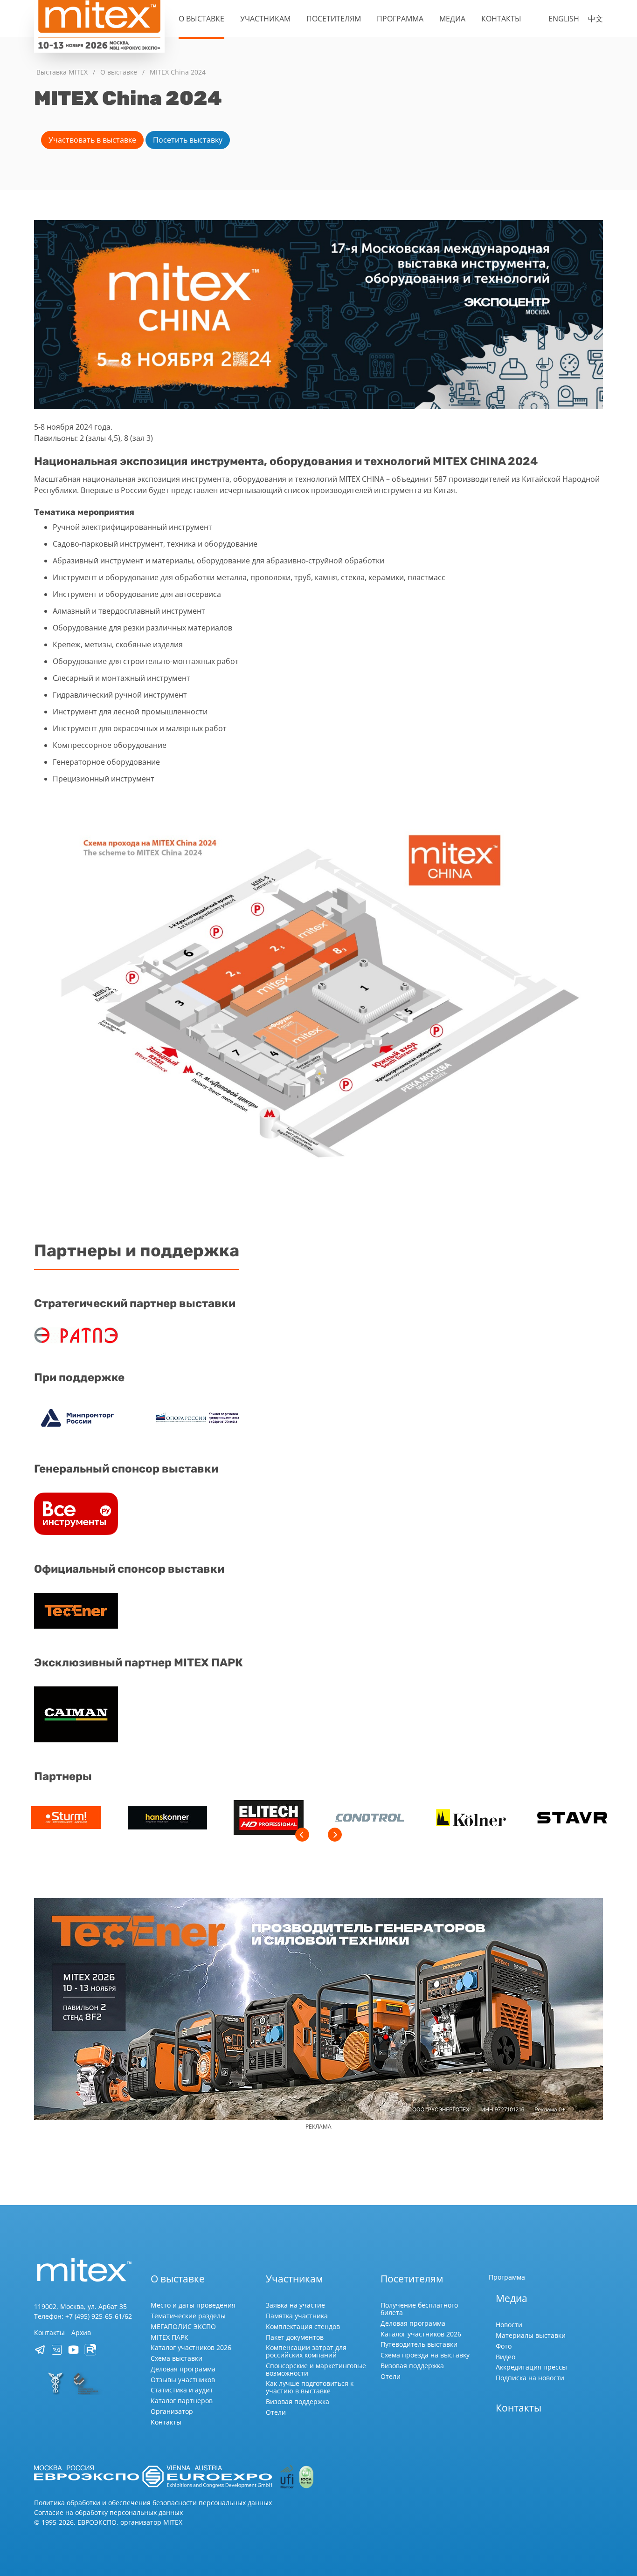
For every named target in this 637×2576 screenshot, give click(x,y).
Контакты (501, 19)
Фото (504, 2346)
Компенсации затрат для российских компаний (306, 2351)
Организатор (172, 2411)
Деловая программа (183, 2369)
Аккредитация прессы (531, 2367)
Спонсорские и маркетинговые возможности (316, 2369)
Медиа (452, 19)
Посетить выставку (188, 140)
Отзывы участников (183, 2380)
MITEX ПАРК (170, 2337)
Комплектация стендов (303, 2326)
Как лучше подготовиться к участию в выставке (310, 2387)
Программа (400, 19)
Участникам (265, 19)
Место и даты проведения (193, 2305)
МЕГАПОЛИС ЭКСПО (183, 2326)
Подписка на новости (530, 2378)
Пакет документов (295, 2337)
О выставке (201, 19)
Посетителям (334, 19)
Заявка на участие (295, 2305)
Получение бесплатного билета (419, 2309)
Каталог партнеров (182, 2401)
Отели (276, 2412)
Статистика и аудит (182, 2390)
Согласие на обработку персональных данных (108, 2512)
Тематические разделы (188, 2316)
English (564, 19)
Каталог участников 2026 (191, 2347)
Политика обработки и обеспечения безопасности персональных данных (153, 2503)
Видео (505, 2357)
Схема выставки (177, 2358)
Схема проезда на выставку (425, 2355)
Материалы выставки (531, 2335)
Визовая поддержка (298, 2401)
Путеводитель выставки (419, 2344)
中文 (595, 19)
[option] (66, 1819)
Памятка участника (297, 2316)
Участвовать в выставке (92, 140)
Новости (509, 2325)
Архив (81, 2333)
